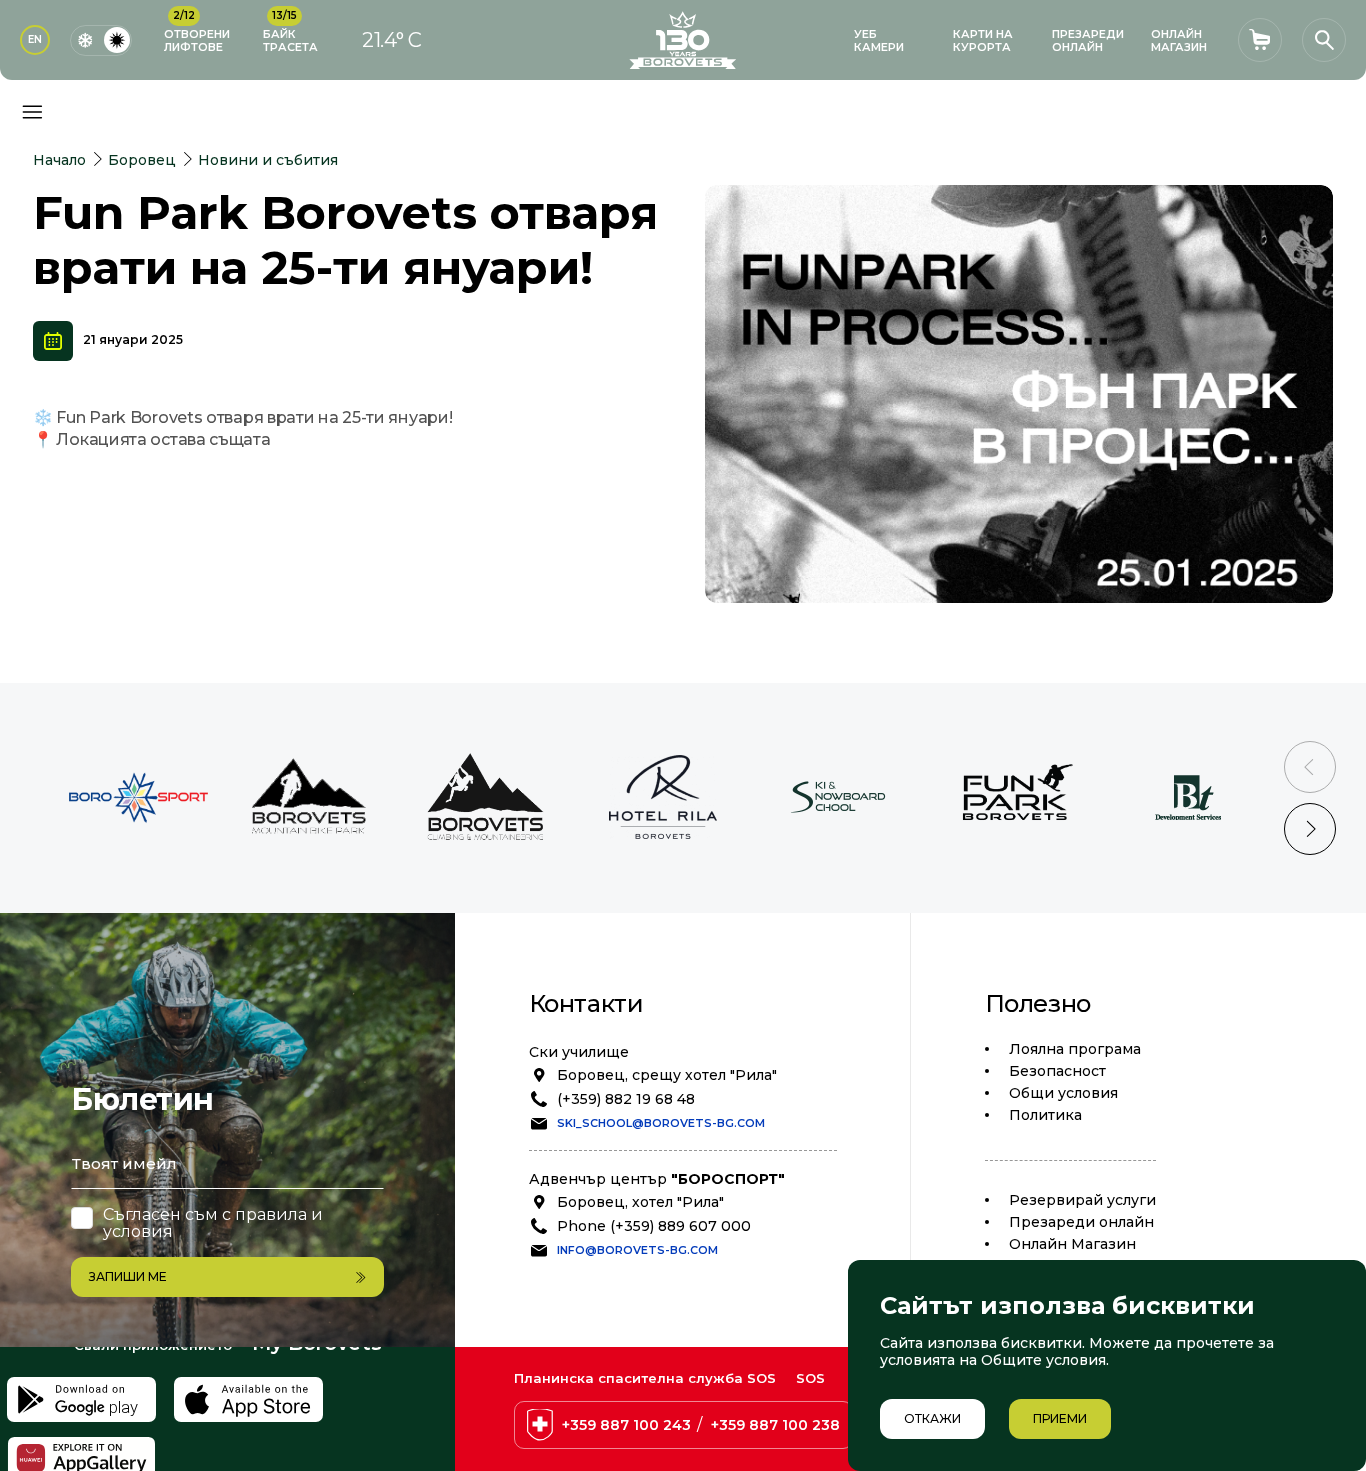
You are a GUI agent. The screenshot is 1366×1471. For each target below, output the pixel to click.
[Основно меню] (32, 112)
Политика (1045, 1115)
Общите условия (1043, 1360)
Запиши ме (128, 1276)
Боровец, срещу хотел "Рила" (667, 1075)
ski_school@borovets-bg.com (661, 1123)
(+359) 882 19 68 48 (626, 1099)
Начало (59, 160)
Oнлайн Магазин (1072, 1244)
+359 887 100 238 (775, 1425)
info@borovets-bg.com (637, 1250)
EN (35, 39)
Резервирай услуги (1082, 1200)
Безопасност (1057, 1071)
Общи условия (1063, 1093)
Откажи (932, 1418)
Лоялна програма (1075, 1049)
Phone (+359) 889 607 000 (654, 1226)
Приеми (1060, 1418)
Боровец (142, 160)
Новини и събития (268, 160)
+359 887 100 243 (626, 1425)
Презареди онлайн (1081, 1222)
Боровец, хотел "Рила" (640, 1202)
